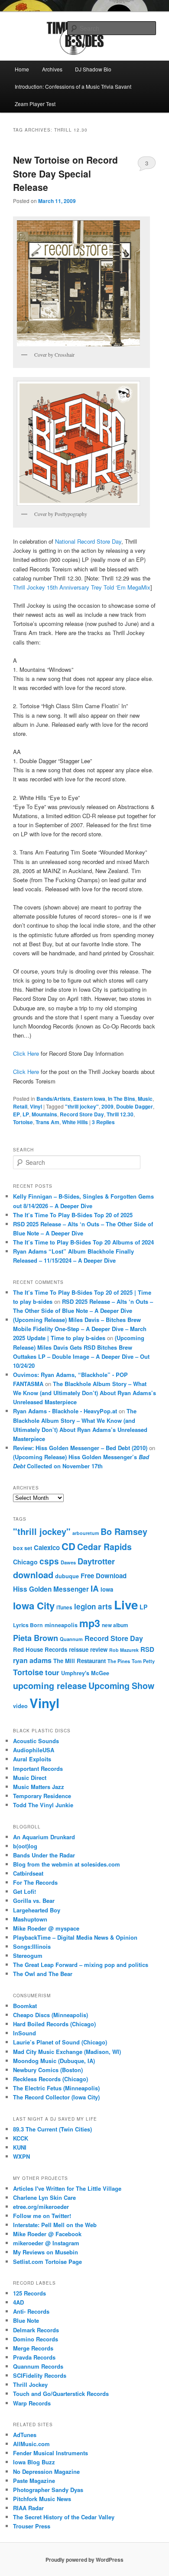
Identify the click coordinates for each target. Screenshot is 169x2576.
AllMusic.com (31, 2444)
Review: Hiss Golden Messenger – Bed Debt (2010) (80, 1448)
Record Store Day (82, 1114)
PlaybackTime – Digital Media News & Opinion (75, 1937)
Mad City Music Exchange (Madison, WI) (67, 2052)
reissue (79, 1649)
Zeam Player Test (35, 104)
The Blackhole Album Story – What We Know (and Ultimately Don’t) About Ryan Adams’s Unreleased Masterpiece (84, 1393)
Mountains (44, 1114)
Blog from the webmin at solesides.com (67, 1864)
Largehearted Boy (37, 1910)
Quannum (71, 1639)
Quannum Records (38, 2366)
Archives (52, 69)
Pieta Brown (36, 1638)
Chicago (25, 1562)
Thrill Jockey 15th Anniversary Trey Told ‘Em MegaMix (82, 587)
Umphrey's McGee (85, 1673)
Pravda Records (34, 2357)
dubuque (67, 1576)
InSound (24, 2033)
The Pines (119, 1661)
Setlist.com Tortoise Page (47, 2262)
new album (115, 1625)
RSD (147, 1649)
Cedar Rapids (104, 1547)
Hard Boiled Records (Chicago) (54, 2024)
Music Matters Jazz (39, 1787)
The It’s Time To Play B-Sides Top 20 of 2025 (73, 1215)
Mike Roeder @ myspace (46, 1928)
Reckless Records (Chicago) (50, 2079)
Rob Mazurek (124, 1650)
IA (95, 1588)
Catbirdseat (28, 1873)
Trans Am (47, 1122)
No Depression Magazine (46, 2471)
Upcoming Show (121, 1686)
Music (145, 1099)
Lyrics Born (28, 1625)
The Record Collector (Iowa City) (56, 2097)
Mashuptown (30, 1919)
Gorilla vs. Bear (34, 1901)
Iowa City (34, 1606)
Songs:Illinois (32, 1946)
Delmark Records (36, 2330)
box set (23, 1548)
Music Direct (30, 1778)
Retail (20, 1106)
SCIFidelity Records (40, 2375)
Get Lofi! (24, 1891)
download (33, 1575)
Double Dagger (135, 1106)
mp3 (90, 1623)
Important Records (38, 1768)
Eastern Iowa (89, 1099)
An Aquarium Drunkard (44, 1837)
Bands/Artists (54, 1099)
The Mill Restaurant (80, 1661)
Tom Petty (143, 1661)
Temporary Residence (42, 1796)
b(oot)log (25, 1846)
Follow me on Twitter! (42, 2216)
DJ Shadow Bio (93, 69)
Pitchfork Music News (42, 2499)
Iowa (107, 1589)
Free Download (104, 1576)
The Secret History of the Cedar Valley (64, 2517)
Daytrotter (96, 1561)
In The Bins (122, 1099)
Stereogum (28, 1955)
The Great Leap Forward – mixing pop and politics (81, 1965)
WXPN (21, 2156)
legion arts (93, 1606)
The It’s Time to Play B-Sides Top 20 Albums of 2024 (83, 1242)
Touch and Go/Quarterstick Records (61, 2394)
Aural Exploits (32, 1759)
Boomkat (25, 2006)
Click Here (26, 1053)
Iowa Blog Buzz (34, 2462)
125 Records (29, 2293)
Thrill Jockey (30, 2384)
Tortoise (23, 1122)
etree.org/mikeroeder (41, 2207)
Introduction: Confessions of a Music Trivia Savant (73, 86)
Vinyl (36, 1106)
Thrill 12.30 (120, 1114)
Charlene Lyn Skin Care (44, 2197)
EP (16, 1114)
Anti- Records (31, 2311)
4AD (18, 2302)
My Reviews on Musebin (45, 2252)
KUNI (20, 2147)
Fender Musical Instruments (50, 2453)
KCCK (21, 2138)
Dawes (68, 1562)
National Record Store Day (88, 541)
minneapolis (61, 1625)
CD (68, 1546)
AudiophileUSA (34, 1750)
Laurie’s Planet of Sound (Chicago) (60, 2042)
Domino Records (36, 2339)
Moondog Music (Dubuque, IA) (54, 2061)
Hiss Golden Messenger (51, 1589)
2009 (107, 1106)
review (99, 1649)
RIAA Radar (28, 2508)
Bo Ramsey (124, 1531)
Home (22, 69)
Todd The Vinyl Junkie (43, 1805)
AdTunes (25, 2435)
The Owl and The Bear (43, 1974)
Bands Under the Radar (44, 1855)
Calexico (47, 1548)
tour (52, 1672)
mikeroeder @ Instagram (46, 2243)
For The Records (35, 1882)
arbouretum (86, 1533)
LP (26, 1114)
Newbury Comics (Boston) (48, 2070)
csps (49, 1561)
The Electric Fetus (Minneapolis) (56, 2088)
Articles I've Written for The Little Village (67, 2188)
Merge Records (33, 2348)
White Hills (75, 1122)
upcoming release (50, 1686)
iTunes (64, 1607)
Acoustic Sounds (36, 1741)
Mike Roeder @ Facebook (47, 2234)
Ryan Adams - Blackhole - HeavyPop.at (65, 1411)
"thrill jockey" (82, 1106)
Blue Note (26, 2320)
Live (126, 1605)
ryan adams (32, 1660)
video (20, 1706)
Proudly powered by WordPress (84, 2560)
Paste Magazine (34, 2481)
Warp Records (32, 2403)
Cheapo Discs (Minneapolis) (50, 2015)
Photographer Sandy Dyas (48, 2490)
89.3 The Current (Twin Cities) (52, 2129)
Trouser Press (32, 2526)
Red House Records (40, 1649)
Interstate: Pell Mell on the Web (55, 2225)
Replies (103, 1122)
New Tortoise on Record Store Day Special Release (65, 173)
